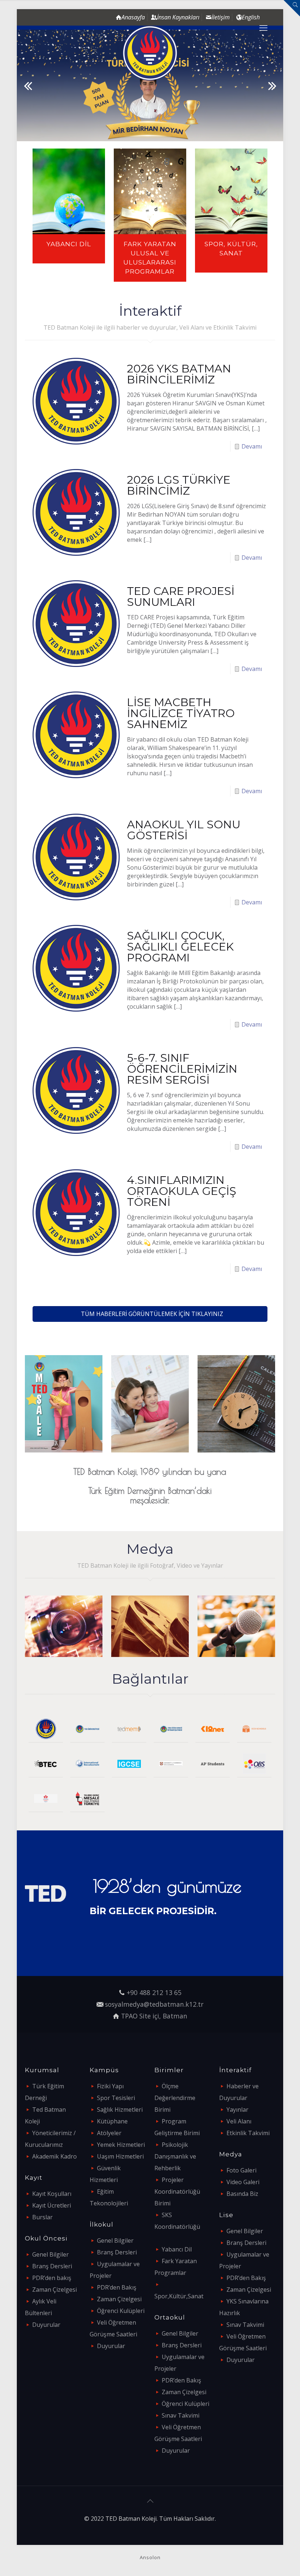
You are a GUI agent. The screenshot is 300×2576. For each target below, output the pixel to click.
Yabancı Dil (177, 2249)
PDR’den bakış (52, 2278)
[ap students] (213, 1764)
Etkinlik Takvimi (248, 2133)
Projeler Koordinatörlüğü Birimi (177, 2191)
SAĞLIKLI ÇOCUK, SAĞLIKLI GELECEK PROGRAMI (180, 947)
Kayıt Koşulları (52, 2194)
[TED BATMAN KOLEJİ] (150, 53)
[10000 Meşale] (87, 1798)
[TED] (46, 1729)
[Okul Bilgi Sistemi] (254, 1764)
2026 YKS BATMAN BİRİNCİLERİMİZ (179, 374)
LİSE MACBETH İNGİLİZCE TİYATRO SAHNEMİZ (181, 713)
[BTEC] (46, 1764)
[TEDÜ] (87, 1729)
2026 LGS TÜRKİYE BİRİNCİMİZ (179, 485)
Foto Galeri (241, 2170)
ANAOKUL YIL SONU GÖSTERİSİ (184, 830)
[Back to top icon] (150, 2501)
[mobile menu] (263, 27)
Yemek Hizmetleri (121, 2145)
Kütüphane (112, 2121)
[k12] (213, 1729)
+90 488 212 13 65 (154, 1992)
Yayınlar (237, 2110)
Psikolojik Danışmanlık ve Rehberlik (175, 2156)
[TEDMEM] (129, 1729)
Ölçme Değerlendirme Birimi (175, 2098)
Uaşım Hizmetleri (120, 2156)
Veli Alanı (239, 2121)
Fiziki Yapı (110, 2086)
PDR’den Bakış (117, 2287)
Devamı (252, 446)
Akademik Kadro (55, 2156)
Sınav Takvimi (181, 2415)
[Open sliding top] (292, 8)
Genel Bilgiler (50, 2254)
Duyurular (46, 2325)
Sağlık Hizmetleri (120, 2110)
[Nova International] (46, 1798)
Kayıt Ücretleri (52, 2205)
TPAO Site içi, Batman (154, 2016)
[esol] (171, 1764)
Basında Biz (242, 2194)
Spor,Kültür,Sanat (179, 2296)
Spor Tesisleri (116, 2098)
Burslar (42, 2217)
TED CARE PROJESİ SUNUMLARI (181, 597)
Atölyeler (109, 2133)
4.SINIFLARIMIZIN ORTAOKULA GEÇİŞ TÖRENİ (181, 1191)
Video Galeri (243, 2182)
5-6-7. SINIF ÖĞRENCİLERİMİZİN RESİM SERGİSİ (182, 1069)
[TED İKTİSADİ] (171, 1729)
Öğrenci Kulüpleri (121, 2311)
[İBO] (87, 1764)
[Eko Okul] (254, 1729)
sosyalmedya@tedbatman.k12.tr (154, 2004)
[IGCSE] (129, 1764)
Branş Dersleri (52, 2266)
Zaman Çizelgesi (55, 2290)
